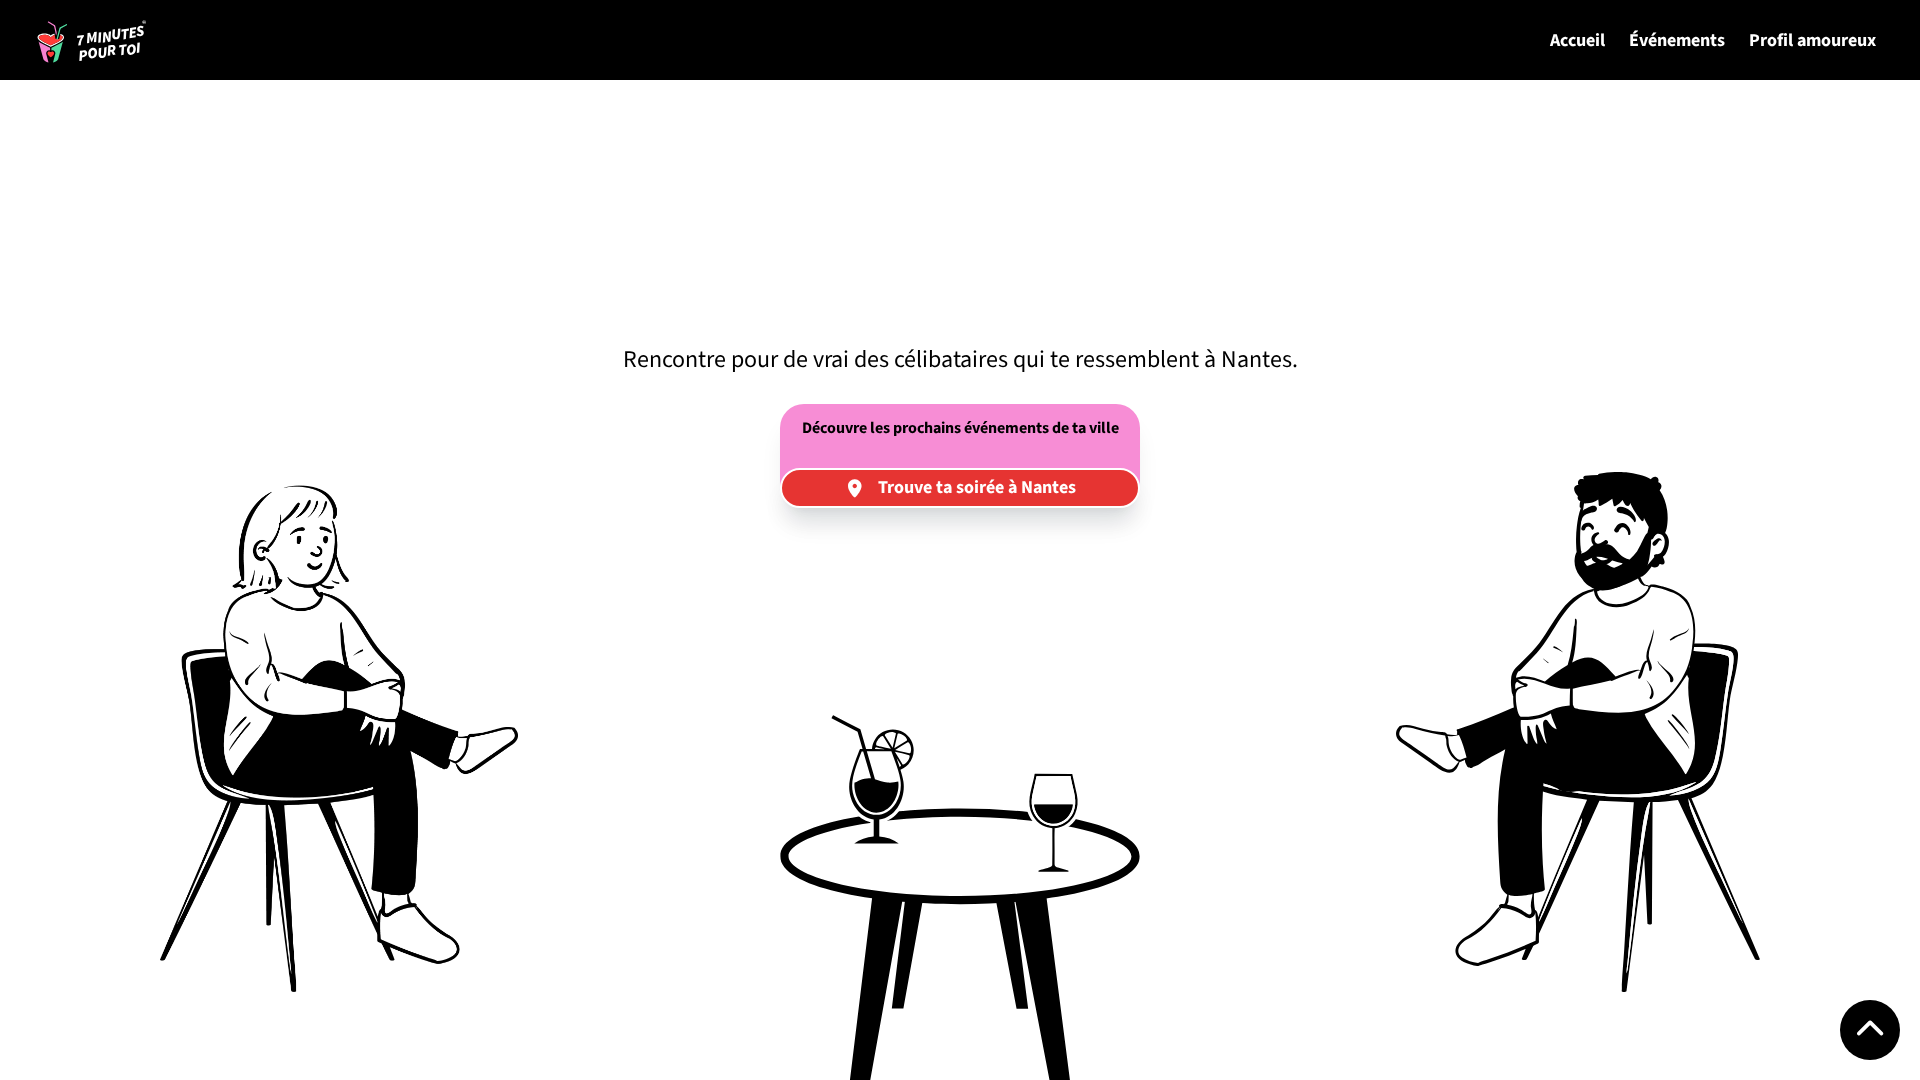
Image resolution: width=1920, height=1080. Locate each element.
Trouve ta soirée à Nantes (977, 487)
